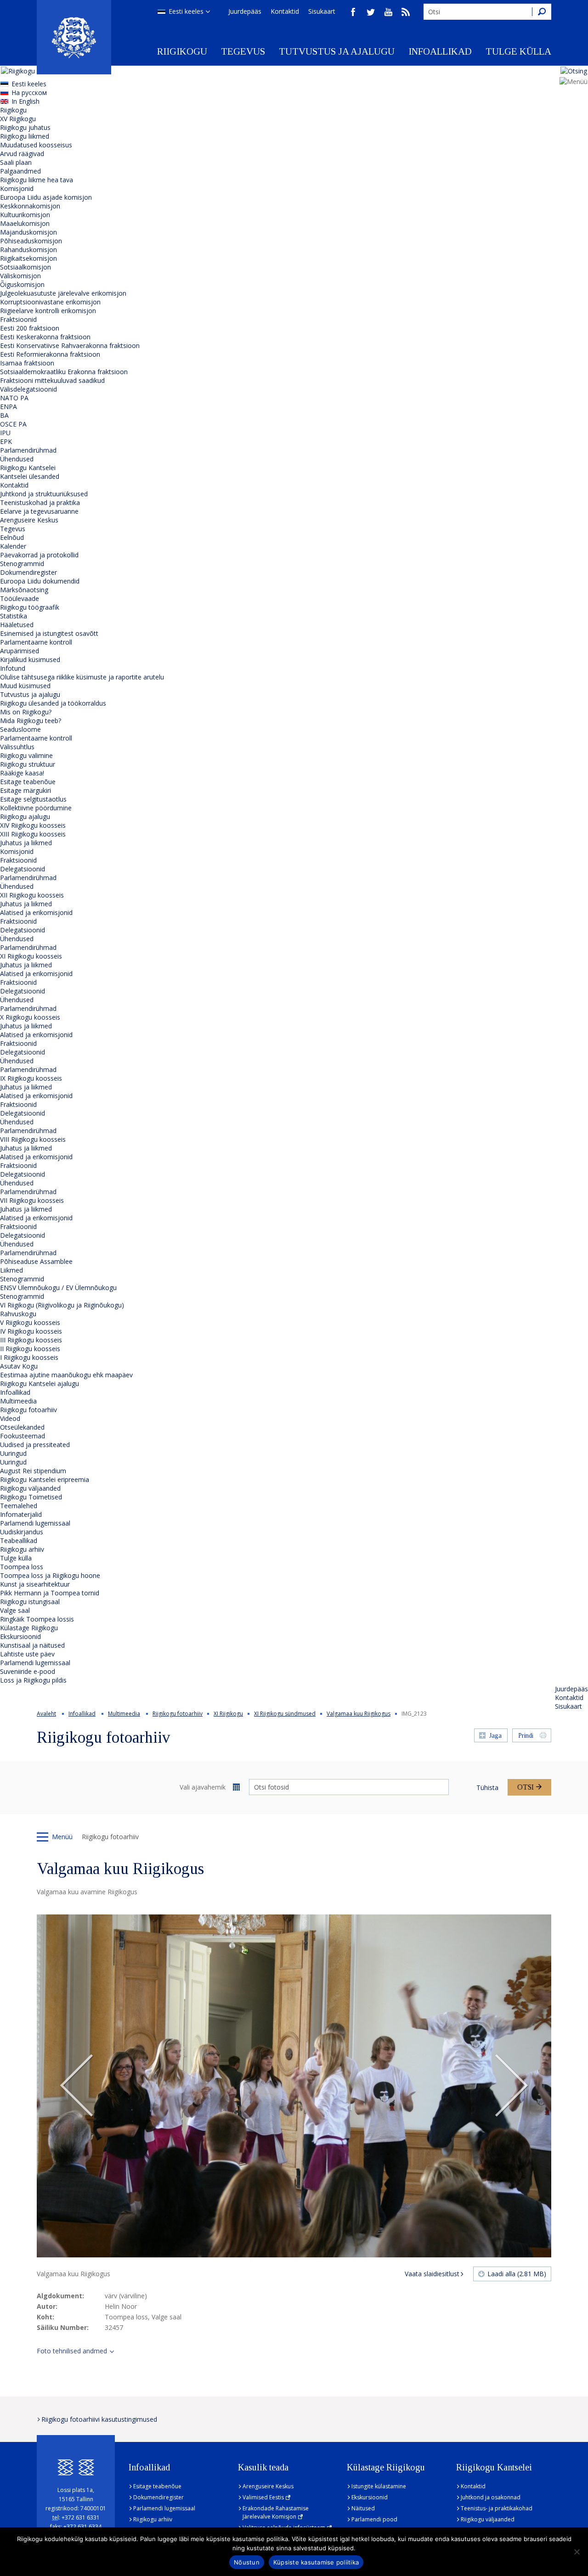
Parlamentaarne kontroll (36, 642)
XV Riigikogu (18, 119)
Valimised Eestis (263, 2497)
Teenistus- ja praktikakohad (497, 2508)
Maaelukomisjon (25, 223)
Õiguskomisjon (22, 284)
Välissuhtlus (17, 747)
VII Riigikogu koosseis (32, 1200)
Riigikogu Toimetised (31, 1497)
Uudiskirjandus (22, 1532)
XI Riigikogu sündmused (285, 1714)
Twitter (371, 12)
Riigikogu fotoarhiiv (28, 1410)
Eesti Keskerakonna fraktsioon (45, 337)
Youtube (388, 12)
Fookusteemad (23, 1436)
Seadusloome (20, 729)
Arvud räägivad (22, 154)
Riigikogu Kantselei (28, 468)
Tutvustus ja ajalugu (337, 51)
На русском (29, 93)
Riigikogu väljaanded (30, 1488)
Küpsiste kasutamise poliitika (316, 2562)
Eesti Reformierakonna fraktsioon (50, 354)
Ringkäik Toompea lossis (37, 1619)
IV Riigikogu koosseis (31, 1331)
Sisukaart (322, 11)
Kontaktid (285, 11)
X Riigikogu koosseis (30, 1017)
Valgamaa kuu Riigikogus (359, 1714)
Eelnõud (12, 537)
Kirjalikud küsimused (30, 659)
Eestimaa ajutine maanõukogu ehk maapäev (66, 1375)
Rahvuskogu (18, 1314)
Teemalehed (19, 1506)
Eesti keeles (186, 11)
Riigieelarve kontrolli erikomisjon (48, 311)
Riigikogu (182, 51)
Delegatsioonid (23, 869)
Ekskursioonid (20, 1636)
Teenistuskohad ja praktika (40, 502)
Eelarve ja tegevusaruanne (39, 511)
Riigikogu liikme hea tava (37, 180)
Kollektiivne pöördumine (36, 808)
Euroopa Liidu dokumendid (40, 581)
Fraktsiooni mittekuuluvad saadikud (52, 380)
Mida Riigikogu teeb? (31, 721)
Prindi (526, 1736)
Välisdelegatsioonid (28, 389)
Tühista (487, 1787)
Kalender (13, 546)
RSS (406, 12)
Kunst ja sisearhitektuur (35, 1584)
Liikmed (11, 1270)
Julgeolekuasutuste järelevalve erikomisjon (63, 293)
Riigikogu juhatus (25, 127)
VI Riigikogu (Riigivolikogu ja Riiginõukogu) (62, 1305)
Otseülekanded (22, 1427)
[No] (577, 2552)
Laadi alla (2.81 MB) (517, 2274)
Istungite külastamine (379, 2486)
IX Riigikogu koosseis (31, 1078)
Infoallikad (440, 51)
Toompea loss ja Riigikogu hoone (50, 1575)
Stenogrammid (22, 564)
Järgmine (511, 2086)
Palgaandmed (20, 171)
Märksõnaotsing (24, 590)
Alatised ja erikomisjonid (36, 912)
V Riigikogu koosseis (30, 1322)
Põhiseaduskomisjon (31, 241)
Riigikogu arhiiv (22, 1549)
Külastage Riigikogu (29, 1628)
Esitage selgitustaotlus (33, 799)
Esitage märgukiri (25, 790)
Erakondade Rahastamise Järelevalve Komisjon (276, 2512)
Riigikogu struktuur (28, 764)
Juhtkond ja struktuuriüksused (44, 494)
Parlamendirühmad (28, 450)
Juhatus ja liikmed (26, 843)
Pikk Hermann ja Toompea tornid (50, 1593)
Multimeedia (18, 1401)
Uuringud (13, 1453)
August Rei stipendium (33, 1471)
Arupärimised (20, 651)
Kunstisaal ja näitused (32, 1645)
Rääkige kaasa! (22, 773)
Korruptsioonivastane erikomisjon (50, 302)
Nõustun (247, 2562)
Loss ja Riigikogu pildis (33, 1680)
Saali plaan (16, 162)
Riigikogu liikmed (25, 136)
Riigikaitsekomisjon (28, 258)
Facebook (353, 12)
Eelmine (77, 2086)
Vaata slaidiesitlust (432, 2274)
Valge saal (15, 1610)
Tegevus (243, 51)
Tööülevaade (20, 598)
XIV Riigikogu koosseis (33, 825)
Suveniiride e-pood (28, 1671)
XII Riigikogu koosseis (32, 895)
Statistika (14, 616)
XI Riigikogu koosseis (31, 956)
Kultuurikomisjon (25, 215)
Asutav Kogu (19, 1366)
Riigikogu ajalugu (25, 817)
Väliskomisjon (20, 276)
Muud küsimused (25, 686)
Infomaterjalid (21, 1514)
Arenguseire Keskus (29, 520)
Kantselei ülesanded (30, 476)
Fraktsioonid (18, 319)
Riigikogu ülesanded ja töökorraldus (53, 703)
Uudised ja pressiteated (35, 1445)
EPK (6, 441)
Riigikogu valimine (26, 755)
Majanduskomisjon (28, 232)
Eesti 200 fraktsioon (30, 328)
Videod (10, 1418)
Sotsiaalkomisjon (25, 267)
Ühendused (17, 459)
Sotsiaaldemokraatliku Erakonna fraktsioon (64, 372)
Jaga (495, 1736)
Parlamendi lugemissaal (35, 1523)
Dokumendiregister (28, 572)
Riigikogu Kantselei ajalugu (40, 1383)
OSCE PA (13, 424)
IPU (5, 433)
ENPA (8, 407)
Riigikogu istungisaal (30, 1602)
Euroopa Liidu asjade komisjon (46, 197)
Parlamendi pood (374, 2519)
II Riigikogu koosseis (30, 1349)
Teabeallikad (19, 1541)
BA (4, 415)
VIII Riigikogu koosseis (33, 1139)
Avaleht (46, 1714)
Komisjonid (17, 188)
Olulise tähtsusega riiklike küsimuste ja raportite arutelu (82, 677)
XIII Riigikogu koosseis (33, 834)
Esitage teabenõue (28, 782)
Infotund (13, 668)
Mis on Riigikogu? (26, 712)
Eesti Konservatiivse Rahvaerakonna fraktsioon (70, 345)
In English (25, 101)
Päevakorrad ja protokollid (39, 555)
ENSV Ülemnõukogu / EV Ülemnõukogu (58, 1288)
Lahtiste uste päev (27, 1654)
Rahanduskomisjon (28, 250)
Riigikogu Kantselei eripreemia (45, 1479)
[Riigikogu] (74, 37)
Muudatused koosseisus (36, 145)
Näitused (363, 2508)
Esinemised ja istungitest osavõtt (49, 633)
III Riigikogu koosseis (31, 1340)
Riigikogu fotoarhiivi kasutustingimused (99, 2419)
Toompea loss (22, 1567)
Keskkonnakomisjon (30, 206)
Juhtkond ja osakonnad (491, 2497)
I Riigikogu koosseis (29, 1357)
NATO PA (14, 398)
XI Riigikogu (228, 1714)
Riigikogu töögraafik (30, 607)
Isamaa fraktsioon (27, 363)
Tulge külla (518, 51)
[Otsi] (542, 12)
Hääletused (17, 625)
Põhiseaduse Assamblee (36, 1261)
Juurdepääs (245, 11)
